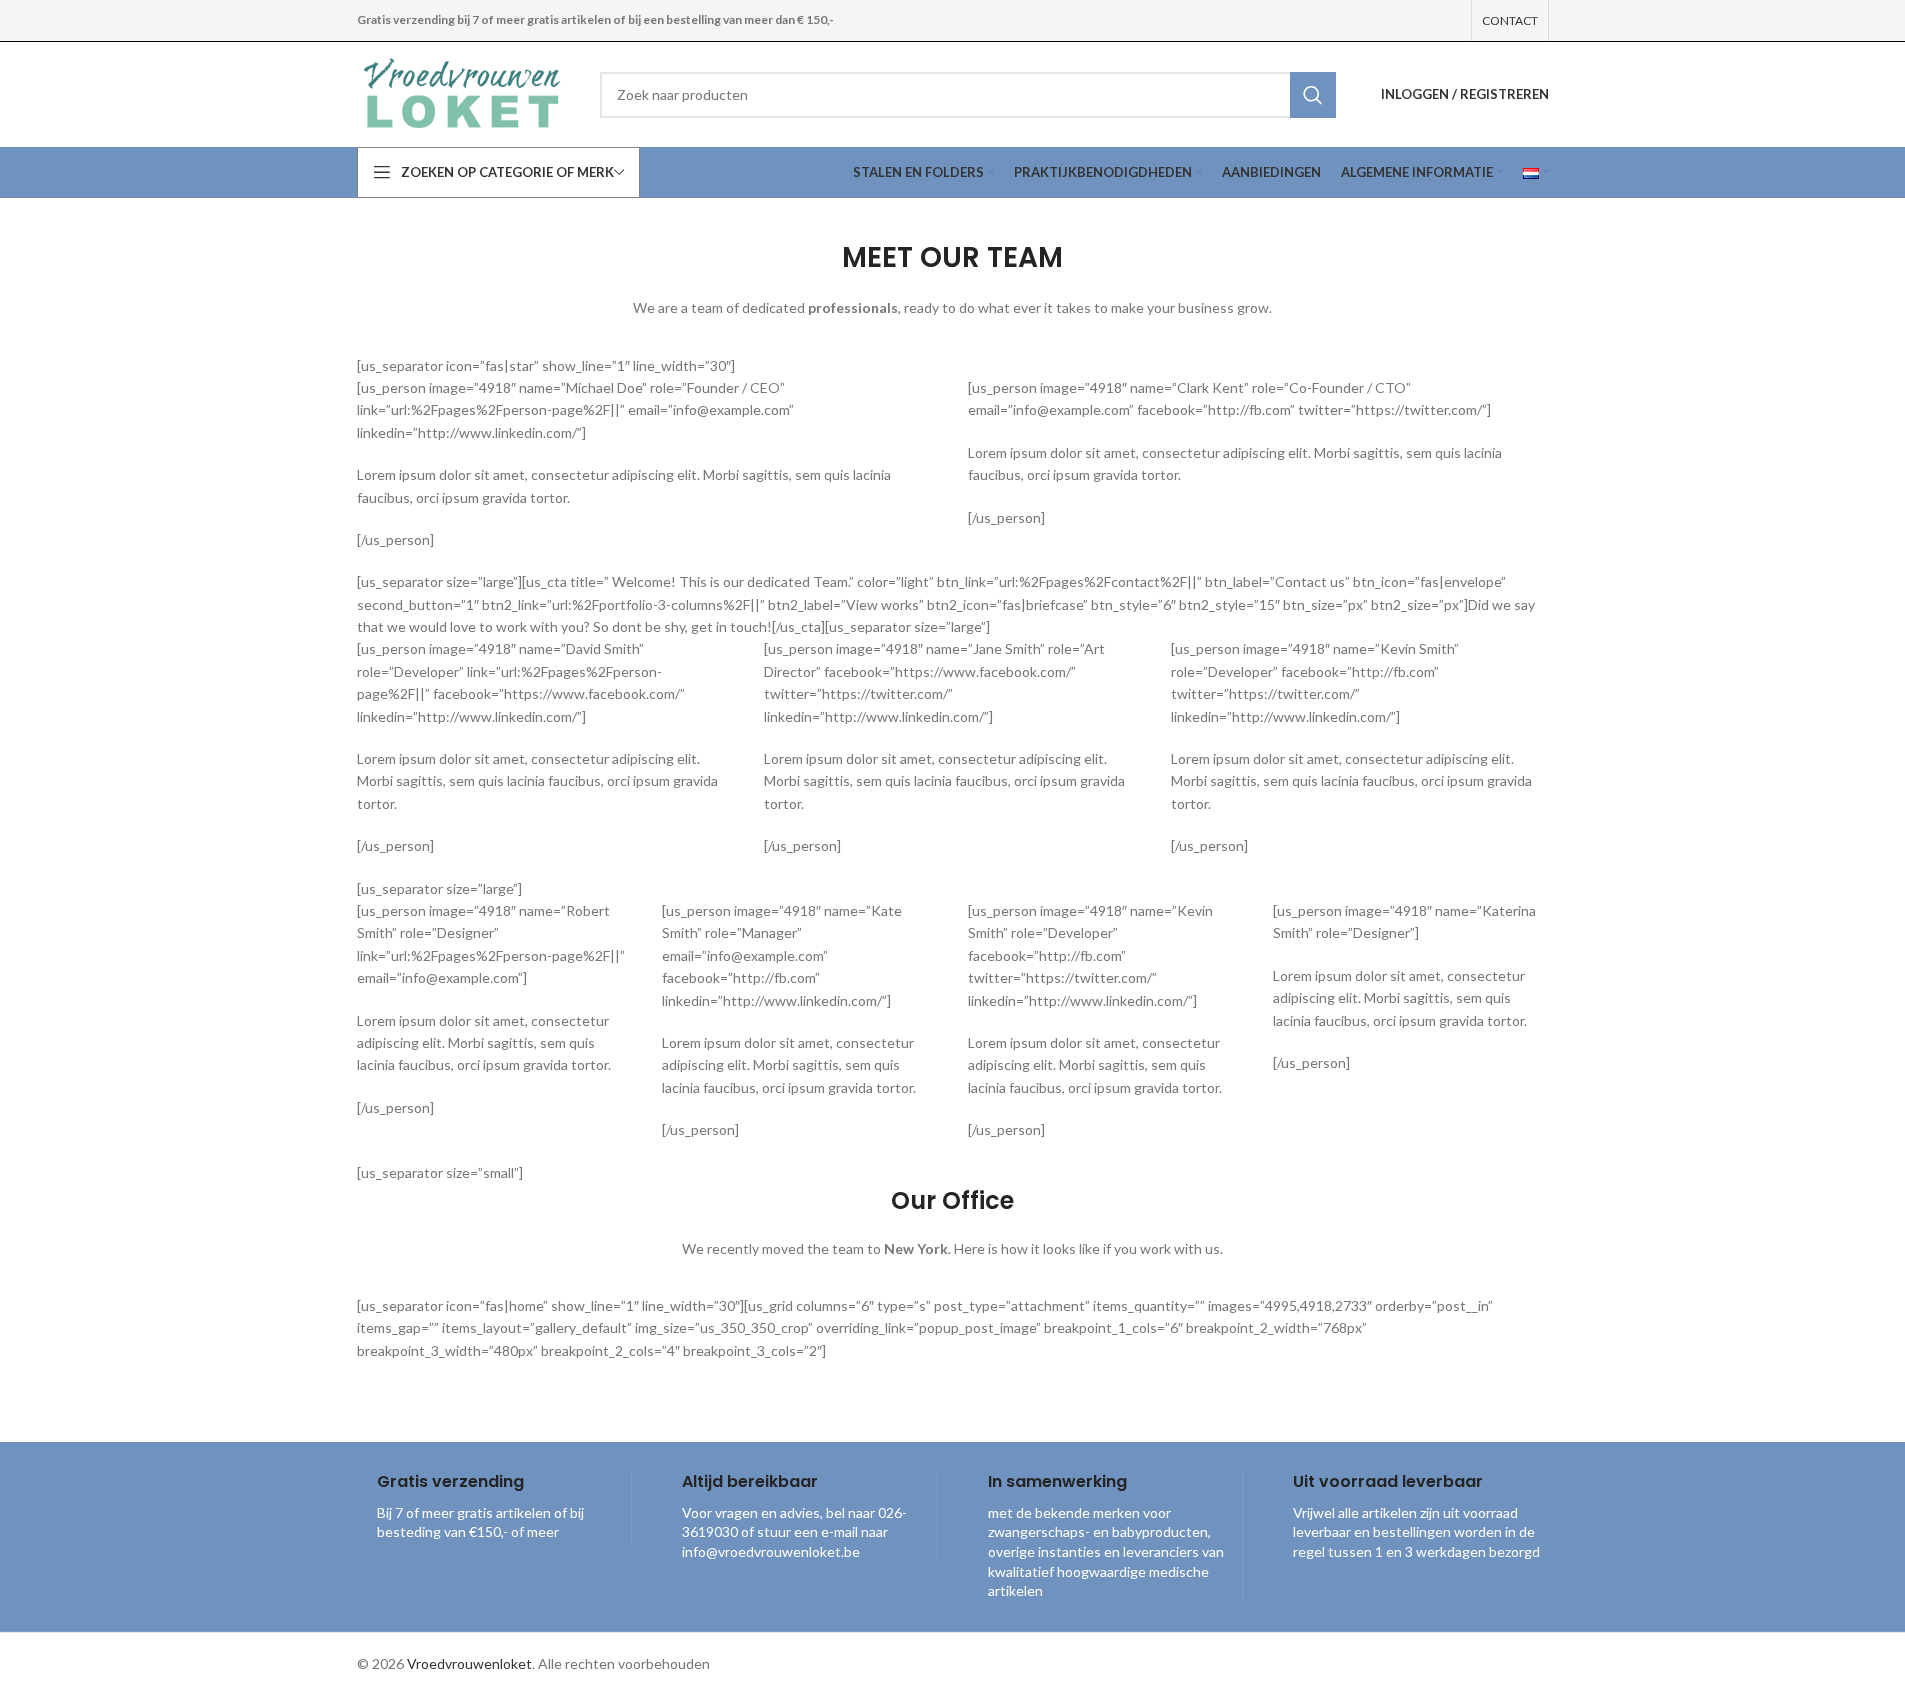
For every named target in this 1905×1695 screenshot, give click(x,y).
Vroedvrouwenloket (469, 1663)
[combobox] (967, 95)
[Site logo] (464, 92)
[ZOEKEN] (1313, 95)
